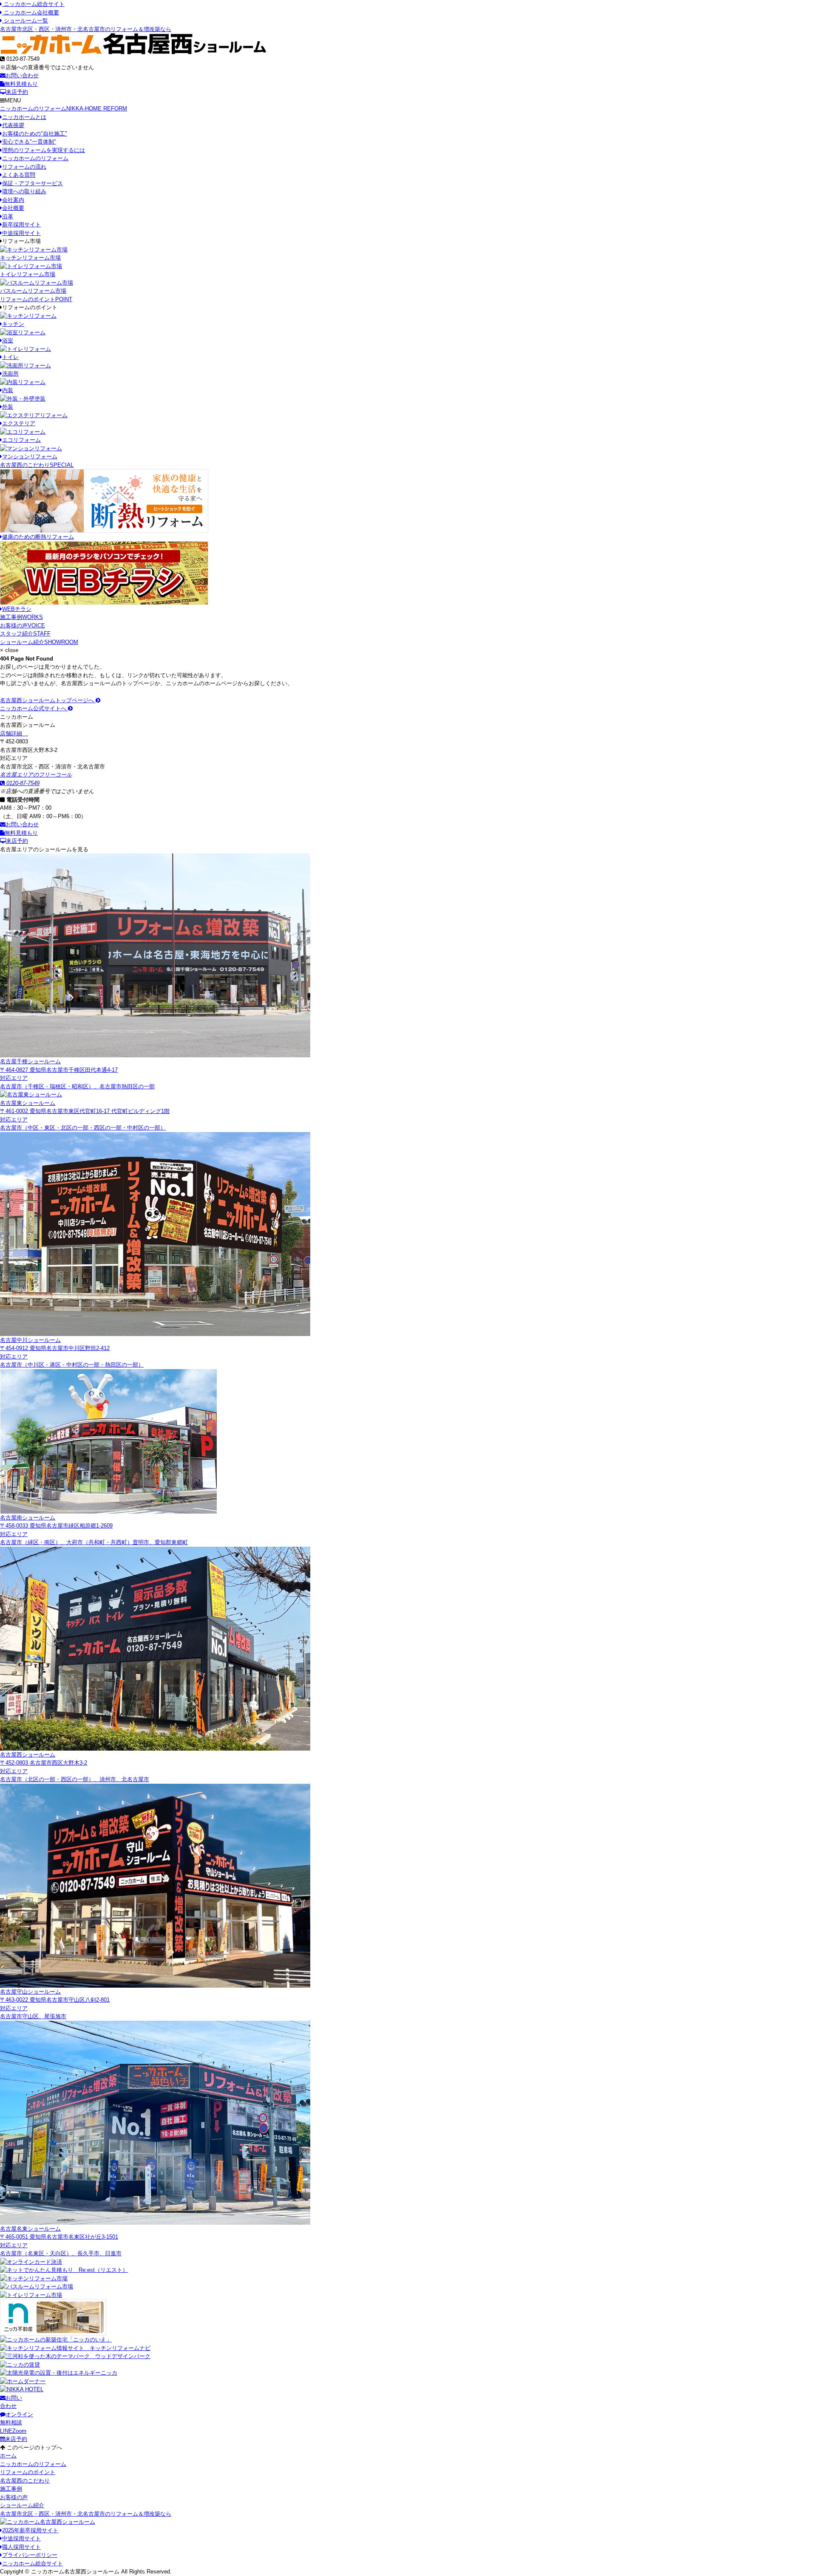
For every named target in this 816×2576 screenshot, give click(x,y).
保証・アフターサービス (33, 183)
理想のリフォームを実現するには (44, 150)
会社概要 (13, 208)
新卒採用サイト (21, 225)
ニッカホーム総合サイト (33, 4)
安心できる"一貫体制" (29, 142)
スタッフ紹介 (25, 634)
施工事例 (21, 617)
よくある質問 (19, 175)
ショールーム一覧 (25, 21)
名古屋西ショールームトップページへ (48, 700)
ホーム (8, 2456)
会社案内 (13, 200)
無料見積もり (21, 84)
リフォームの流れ (24, 167)
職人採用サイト (21, 2547)
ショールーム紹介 (39, 642)
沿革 (8, 216)
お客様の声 (23, 626)
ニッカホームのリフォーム (64, 109)
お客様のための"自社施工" (35, 134)
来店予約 (17, 92)
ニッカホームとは (24, 117)
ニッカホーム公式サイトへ (34, 708)
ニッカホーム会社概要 (31, 13)
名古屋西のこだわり (37, 465)
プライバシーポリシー (30, 2555)
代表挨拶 (13, 125)
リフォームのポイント (36, 299)
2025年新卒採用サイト (30, 2530)
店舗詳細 (12, 733)
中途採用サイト (21, 233)
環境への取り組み (24, 191)
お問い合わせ (22, 75)
